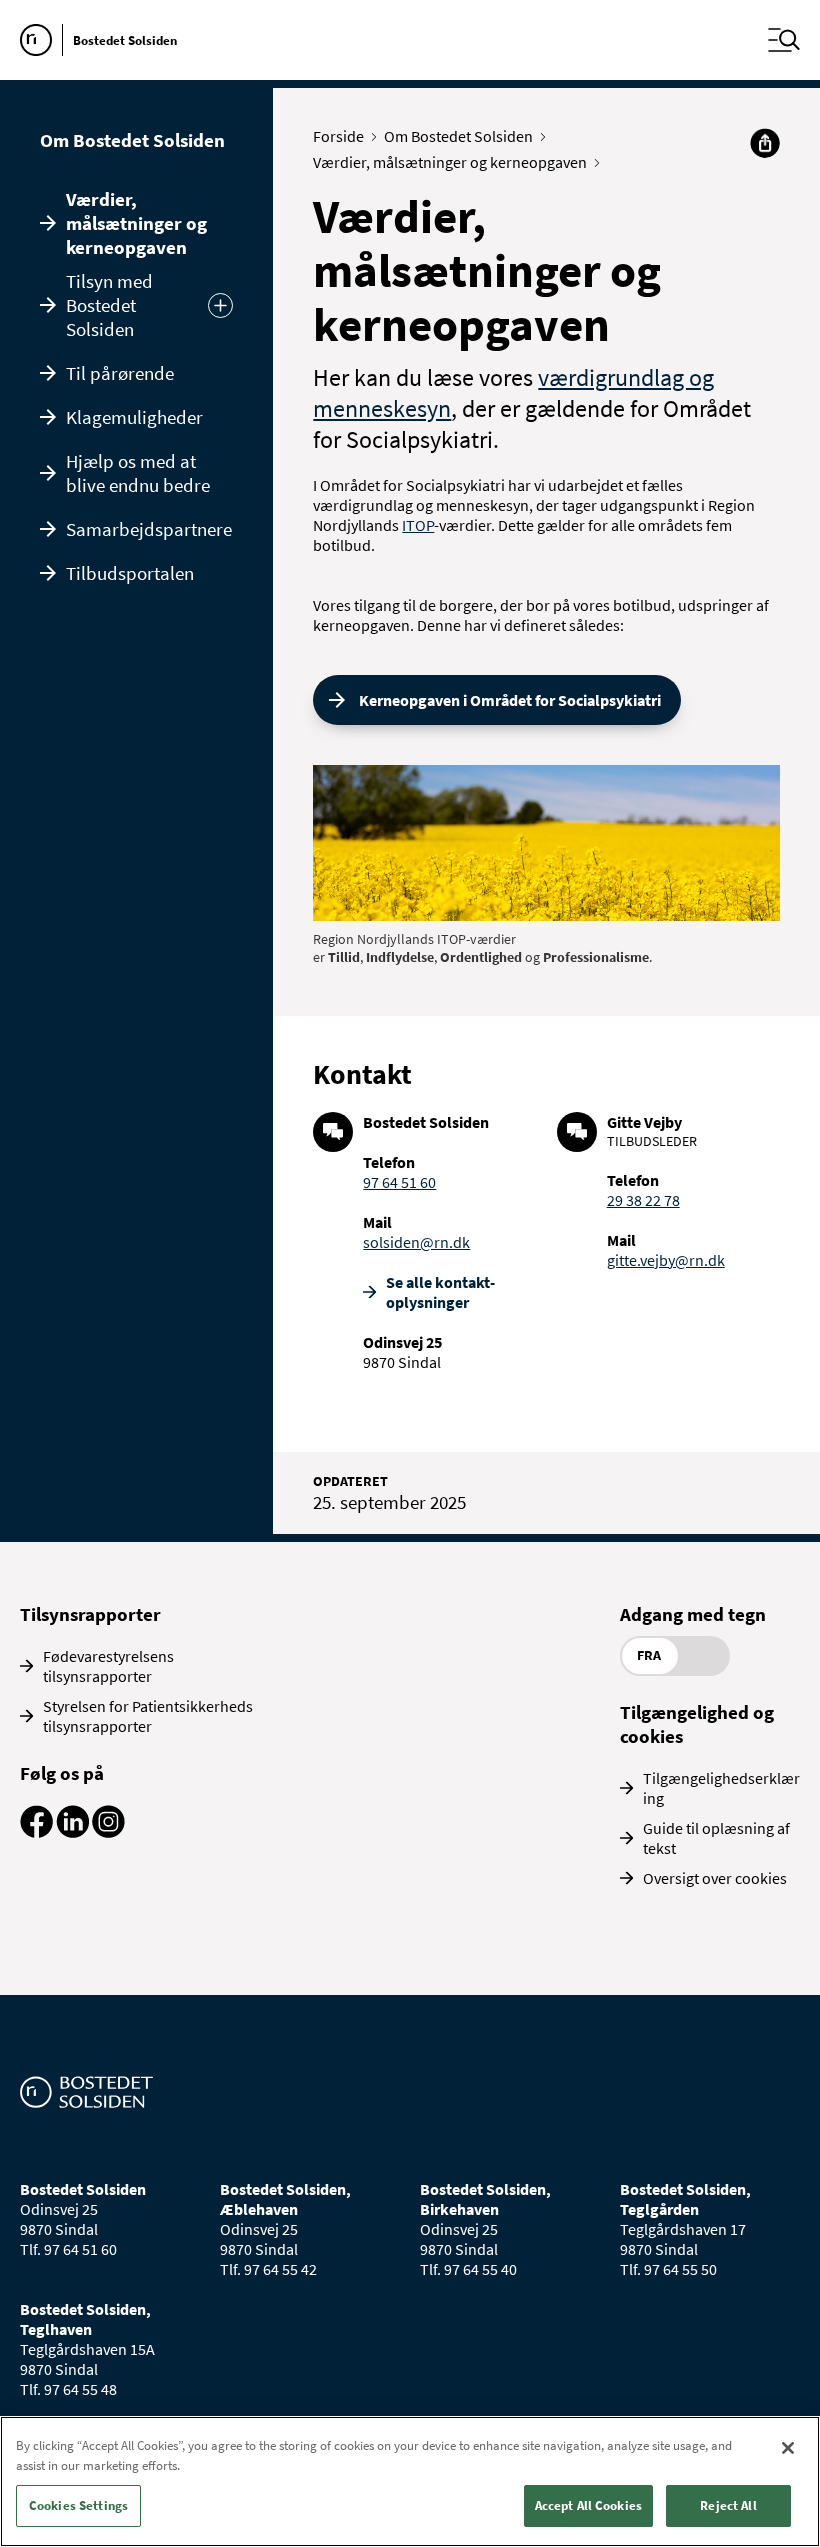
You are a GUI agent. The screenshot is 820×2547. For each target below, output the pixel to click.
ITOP (418, 525)
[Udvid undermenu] (220, 305)
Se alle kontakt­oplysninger (440, 1292)
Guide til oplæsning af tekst (716, 1838)
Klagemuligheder (134, 417)
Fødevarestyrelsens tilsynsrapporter (108, 1666)
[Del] (765, 143)
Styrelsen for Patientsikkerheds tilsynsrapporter (148, 1716)
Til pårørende (120, 373)
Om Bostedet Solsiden (132, 140)
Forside (338, 136)
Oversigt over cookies (715, 1878)
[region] (410, 2481)
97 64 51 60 (399, 1182)
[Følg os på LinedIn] (72, 1832)
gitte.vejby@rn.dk (666, 1260)
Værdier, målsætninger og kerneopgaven (136, 223)
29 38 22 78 (643, 1200)
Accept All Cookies (588, 2505)
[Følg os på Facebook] (36, 1832)
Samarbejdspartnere (149, 529)
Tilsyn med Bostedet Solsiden (109, 305)
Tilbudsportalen (130, 573)
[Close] (788, 2448)
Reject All (728, 2505)
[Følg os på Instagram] (108, 1832)
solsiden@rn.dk (416, 1242)
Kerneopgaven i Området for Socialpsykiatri (510, 700)
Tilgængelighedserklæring (721, 1788)
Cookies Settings (78, 2505)
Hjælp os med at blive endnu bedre (138, 473)
